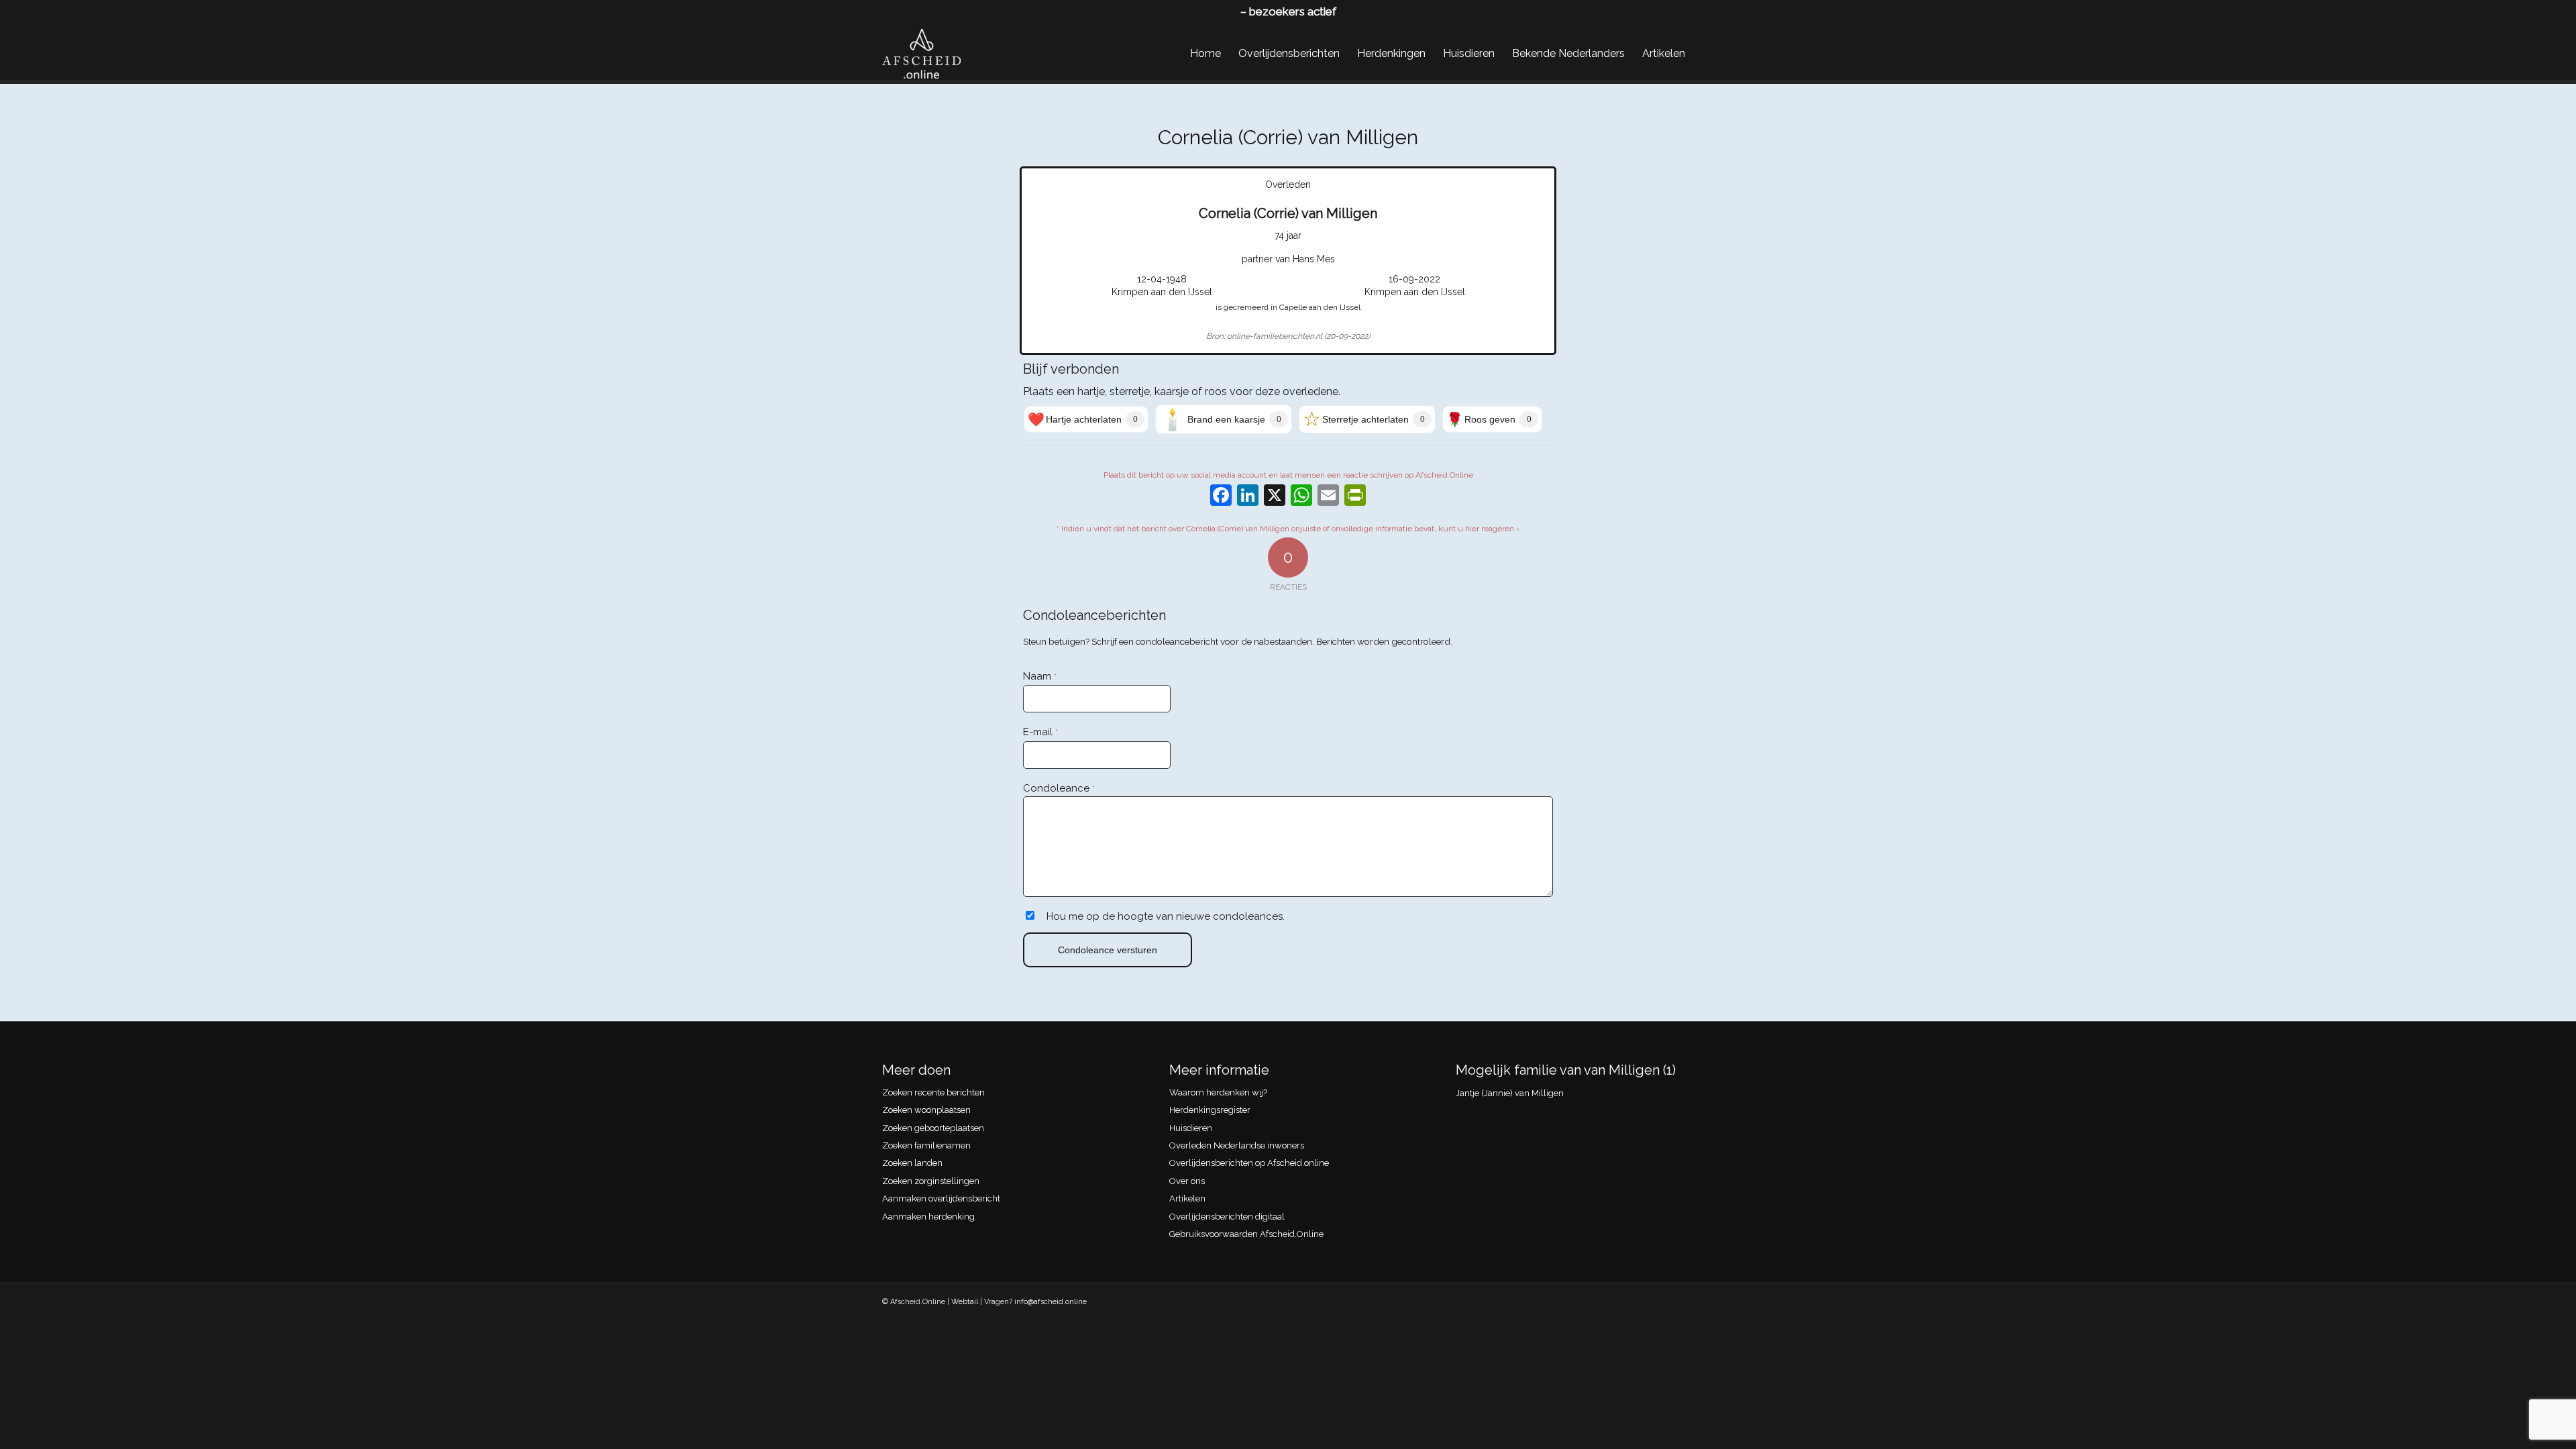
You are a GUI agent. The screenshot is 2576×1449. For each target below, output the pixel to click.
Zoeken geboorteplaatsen (933, 1128)
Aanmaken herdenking (928, 1217)
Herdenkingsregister (1210, 1110)
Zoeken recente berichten (933, 1092)
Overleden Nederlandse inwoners (1237, 1145)
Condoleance (1059, 788)
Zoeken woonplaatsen (926, 1110)
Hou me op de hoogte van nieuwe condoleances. (1166, 916)
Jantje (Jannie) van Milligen (1510, 1093)
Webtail (965, 1302)
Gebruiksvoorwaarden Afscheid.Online (1246, 1234)
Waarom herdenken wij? (1218, 1092)
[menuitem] (1205, 54)
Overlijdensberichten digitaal (1227, 1217)
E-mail (1040, 732)
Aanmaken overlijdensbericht (941, 1198)
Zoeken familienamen (926, 1145)
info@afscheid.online (1051, 1302)
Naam (1040, 676)
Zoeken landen (912, 1163)
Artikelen (1187, 1198)
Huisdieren (1191, 1128)
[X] (1275, 497)
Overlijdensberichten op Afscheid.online (1249, 1163)
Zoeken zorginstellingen (931, 1181)
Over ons (1187, 1181)
